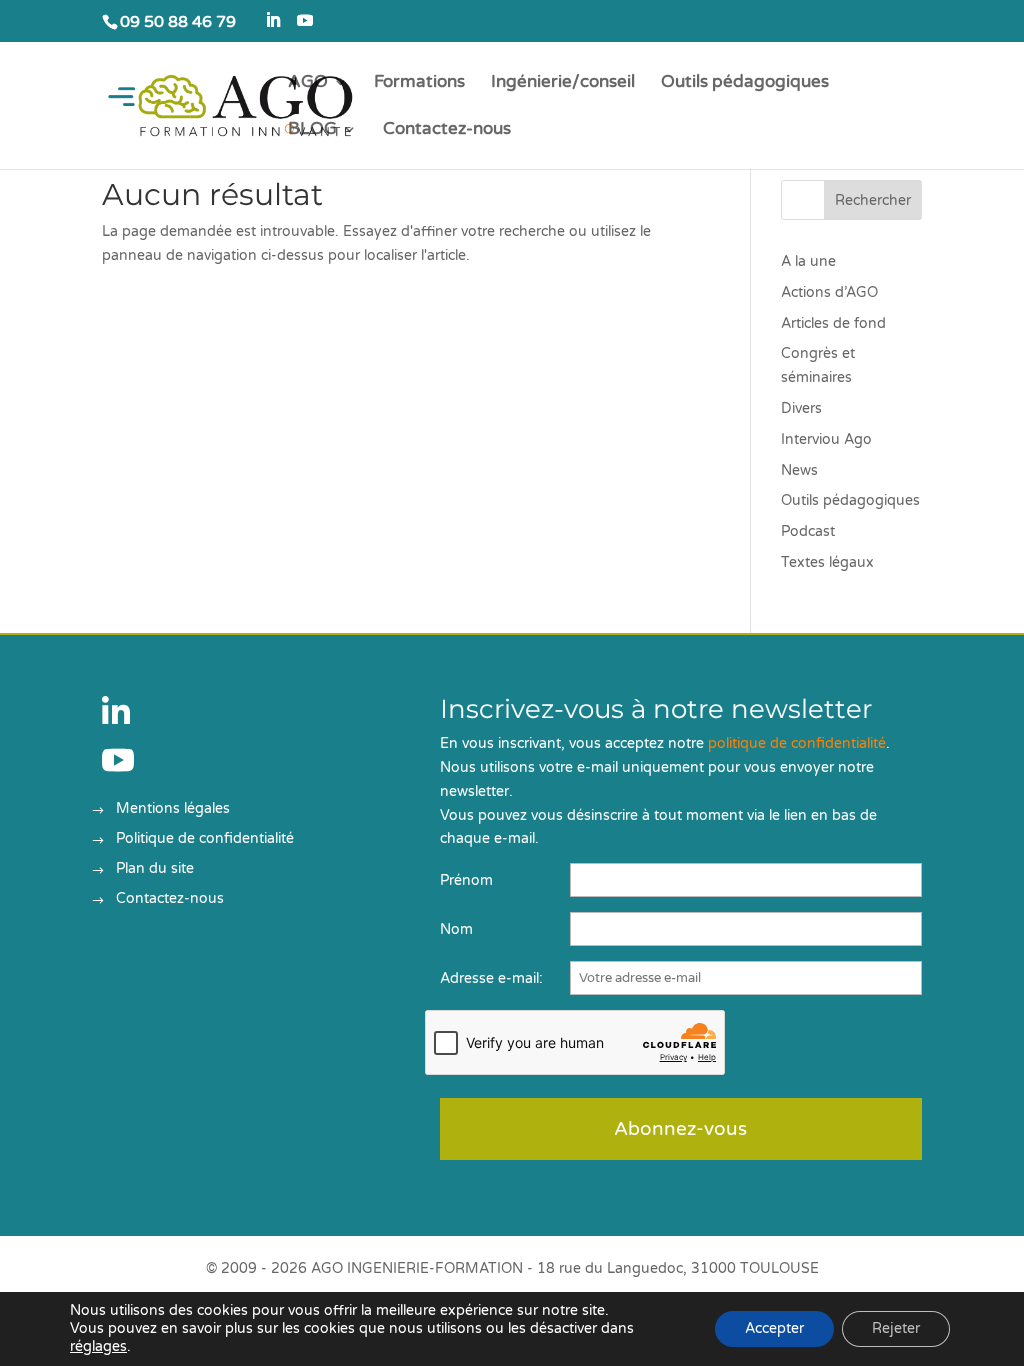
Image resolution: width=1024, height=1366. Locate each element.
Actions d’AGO (829, 292)
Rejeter (896, 1328)
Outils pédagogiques (745, 83)
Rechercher (873, 200)
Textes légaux (827, 562)
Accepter (774, 1328)
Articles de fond (833, 323)
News (799, 470)
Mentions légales (173, 809)
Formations (419, 83)
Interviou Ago (826, 439)
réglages (98, 1346)
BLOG (312, 130)
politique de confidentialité (797, 743)
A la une (808, 261)
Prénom (466, 880)
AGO (308, 83)
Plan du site (155, 869)
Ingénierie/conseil (563, 83)
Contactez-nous (447, 130)
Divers (801, 408)
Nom (456, 929)
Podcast (808, 531)
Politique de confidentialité (205, 839)
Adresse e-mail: (491, 978)
